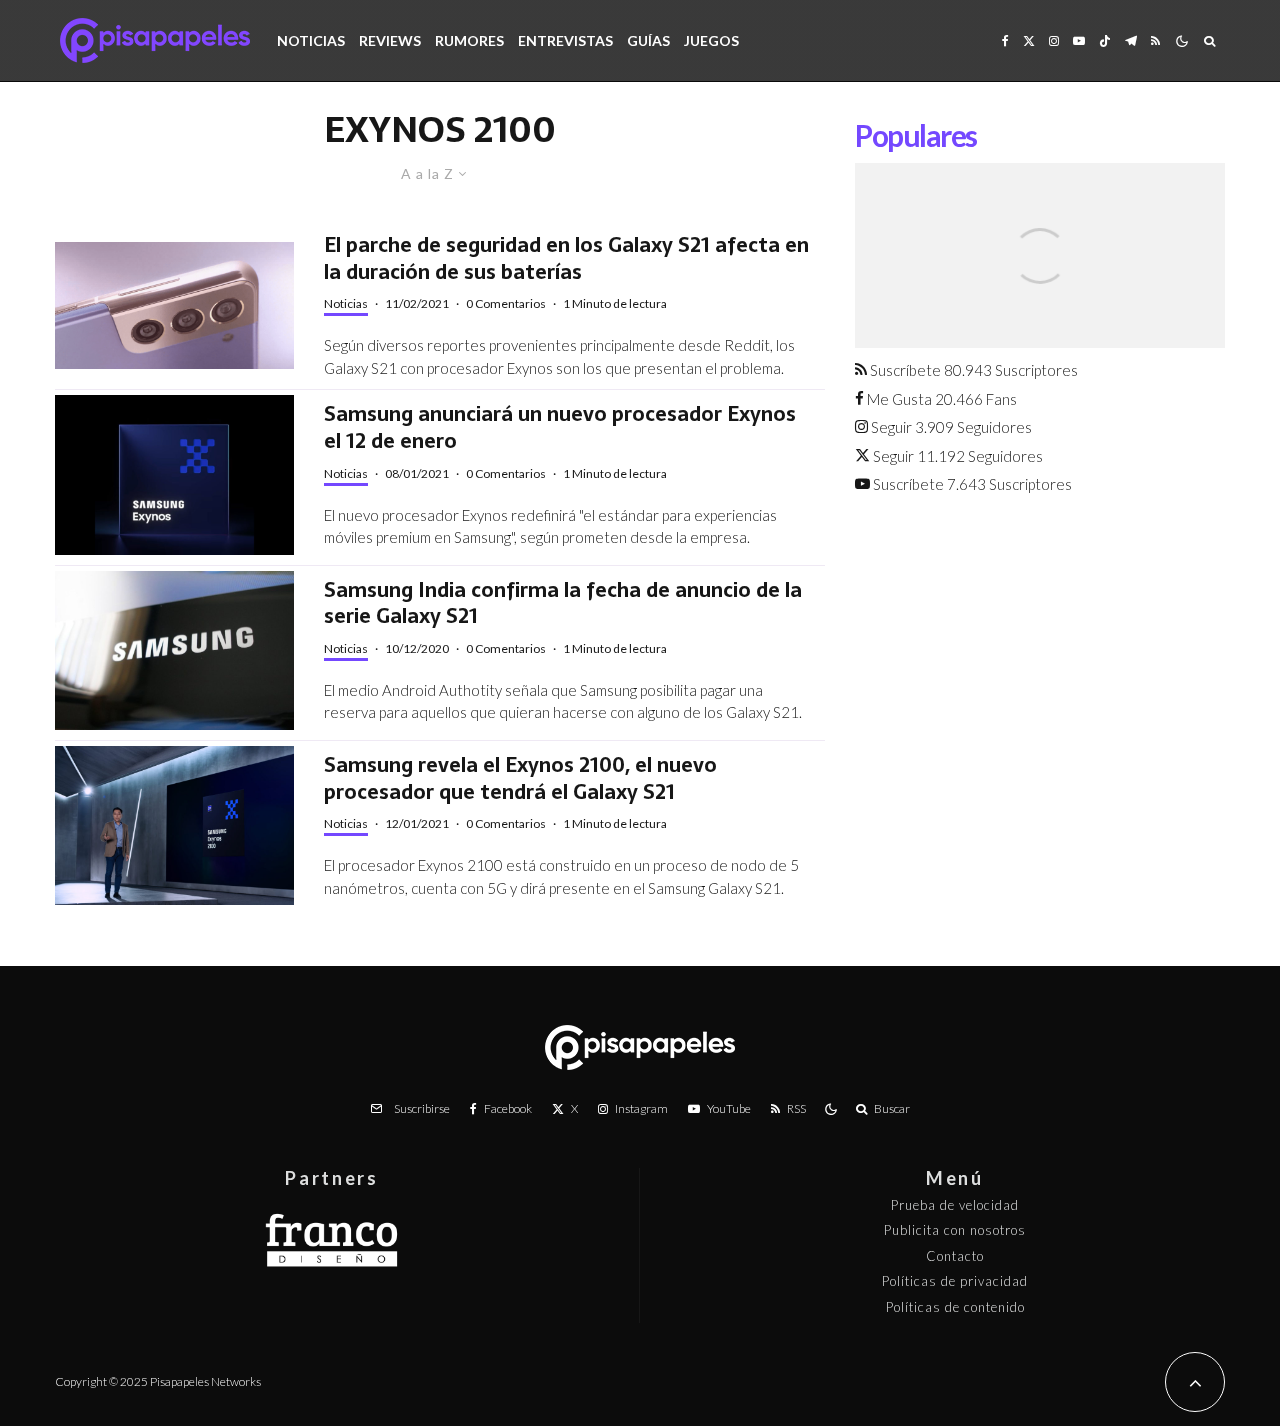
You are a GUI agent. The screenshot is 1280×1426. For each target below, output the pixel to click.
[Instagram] (1054, 40)
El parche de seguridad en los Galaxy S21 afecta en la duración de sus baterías (566, 258)
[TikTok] (1105, 40)
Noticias (311, 40)
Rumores (469, 40)
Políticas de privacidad (955, 1281)
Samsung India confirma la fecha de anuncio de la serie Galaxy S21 (563, 603)
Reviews (390, 40)
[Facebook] (1005, 40)
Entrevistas (565, 40)
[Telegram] (1131, 40)
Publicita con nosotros (955, 1230)
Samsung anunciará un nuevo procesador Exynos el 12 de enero (560, 427)
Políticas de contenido (955, 1307)
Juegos (711, 40)
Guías (648, 40)
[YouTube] (1079, 40)
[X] (1029, 40)
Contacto (955, 1256)
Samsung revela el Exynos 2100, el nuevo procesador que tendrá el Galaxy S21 (520, 778)
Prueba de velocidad (955, 1205)
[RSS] (1155, 40)
